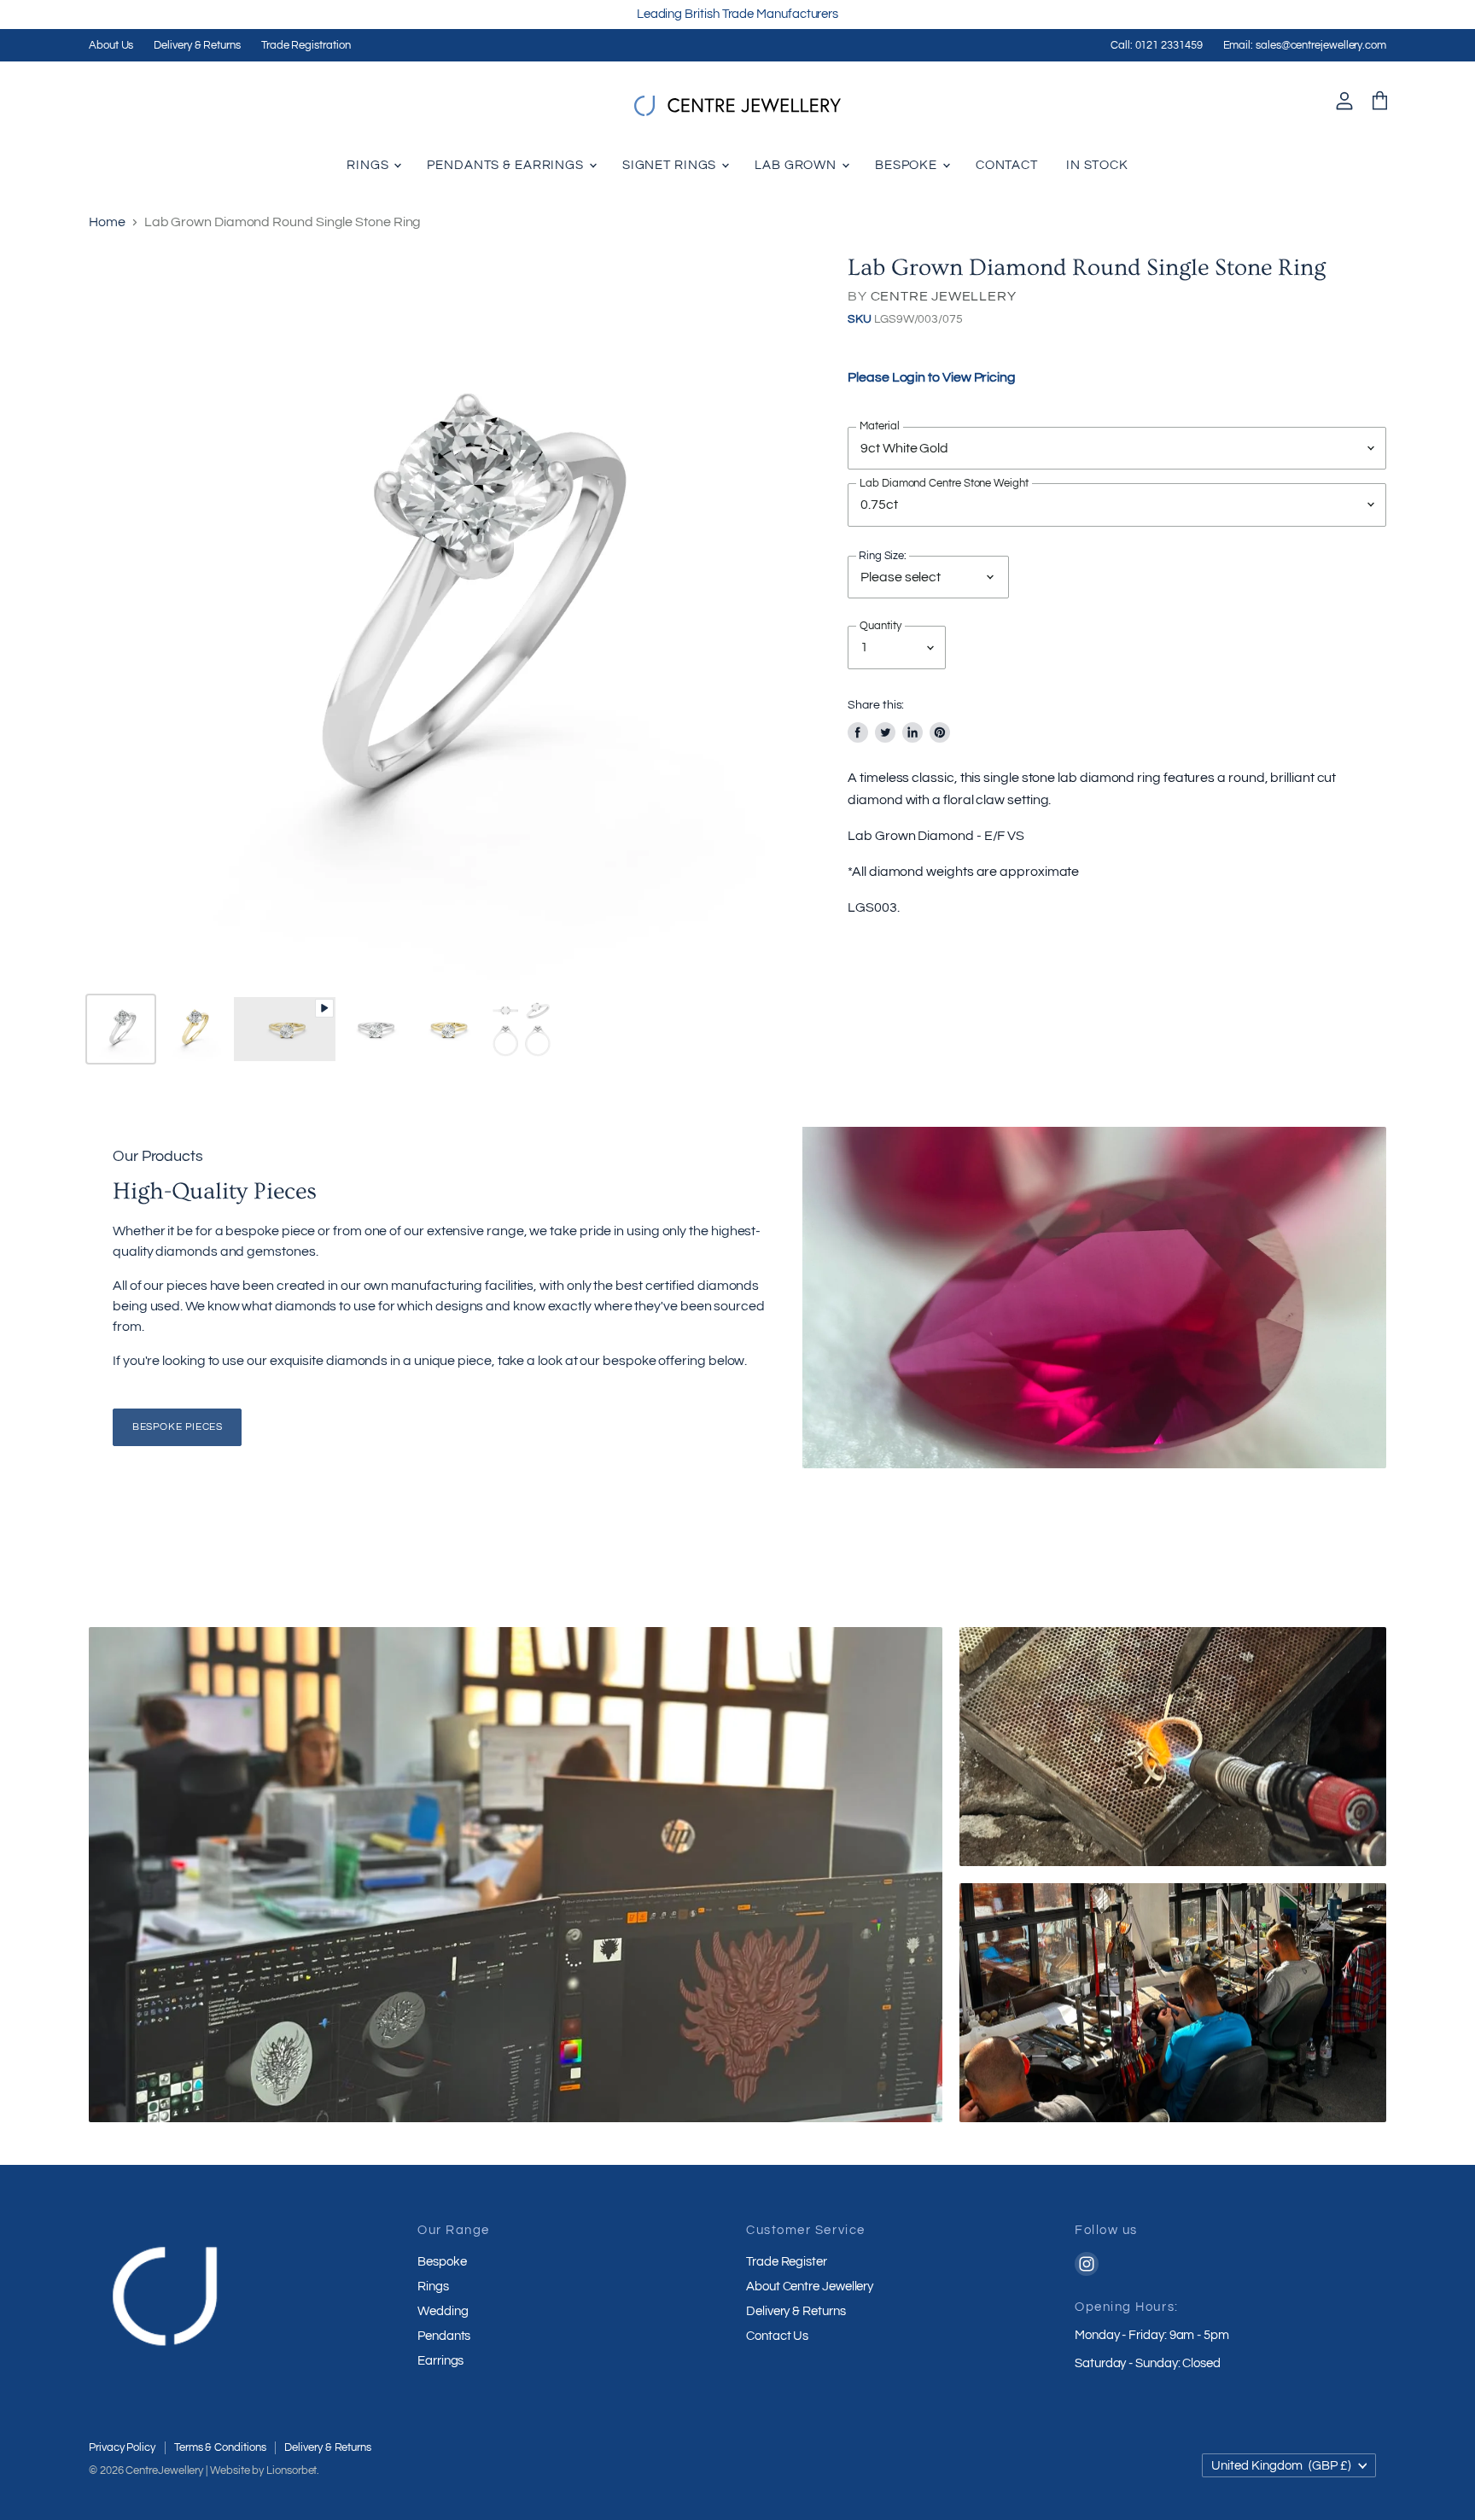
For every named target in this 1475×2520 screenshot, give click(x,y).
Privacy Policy (122, 2447)
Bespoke (908, 165)
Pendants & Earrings (507, 165)
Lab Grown (797, 165)
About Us (111, 45)
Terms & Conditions (220, 2447)
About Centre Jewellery (810, 2287)
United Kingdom (1281, 2466)
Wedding (443, 2311)
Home (107, 222)
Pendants (444, 2336)
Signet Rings (671, 165)
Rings (369, 165)
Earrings (440, 2361)
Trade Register (787, 2262)
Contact (1007, 165)
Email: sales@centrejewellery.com (1305, 45)
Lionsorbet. (293, 2470)
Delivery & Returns (197, 45)
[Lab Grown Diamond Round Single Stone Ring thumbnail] (121, 1029)
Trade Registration (306, 45)
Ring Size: (883, 557)
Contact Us (777, 2336)
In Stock (1097, 165)
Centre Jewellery (944, 296)
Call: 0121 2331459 (1157, 45)
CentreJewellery (164, 2470)
